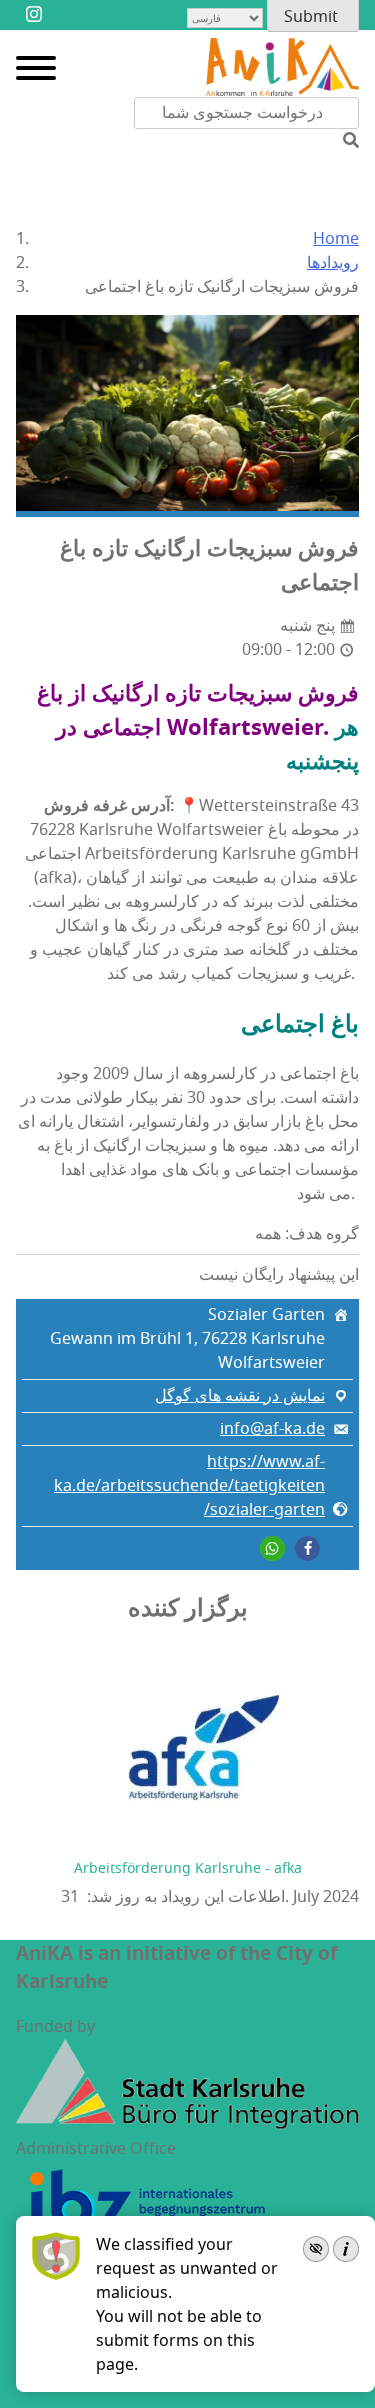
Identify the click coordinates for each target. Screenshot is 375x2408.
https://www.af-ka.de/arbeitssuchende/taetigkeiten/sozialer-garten (189, 1486)
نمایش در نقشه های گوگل (240, 1396)
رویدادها (333, 263)
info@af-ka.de (272, 1429)
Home (336, 239)
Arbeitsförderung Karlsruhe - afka (188, 1868)
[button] (307, 1548)
